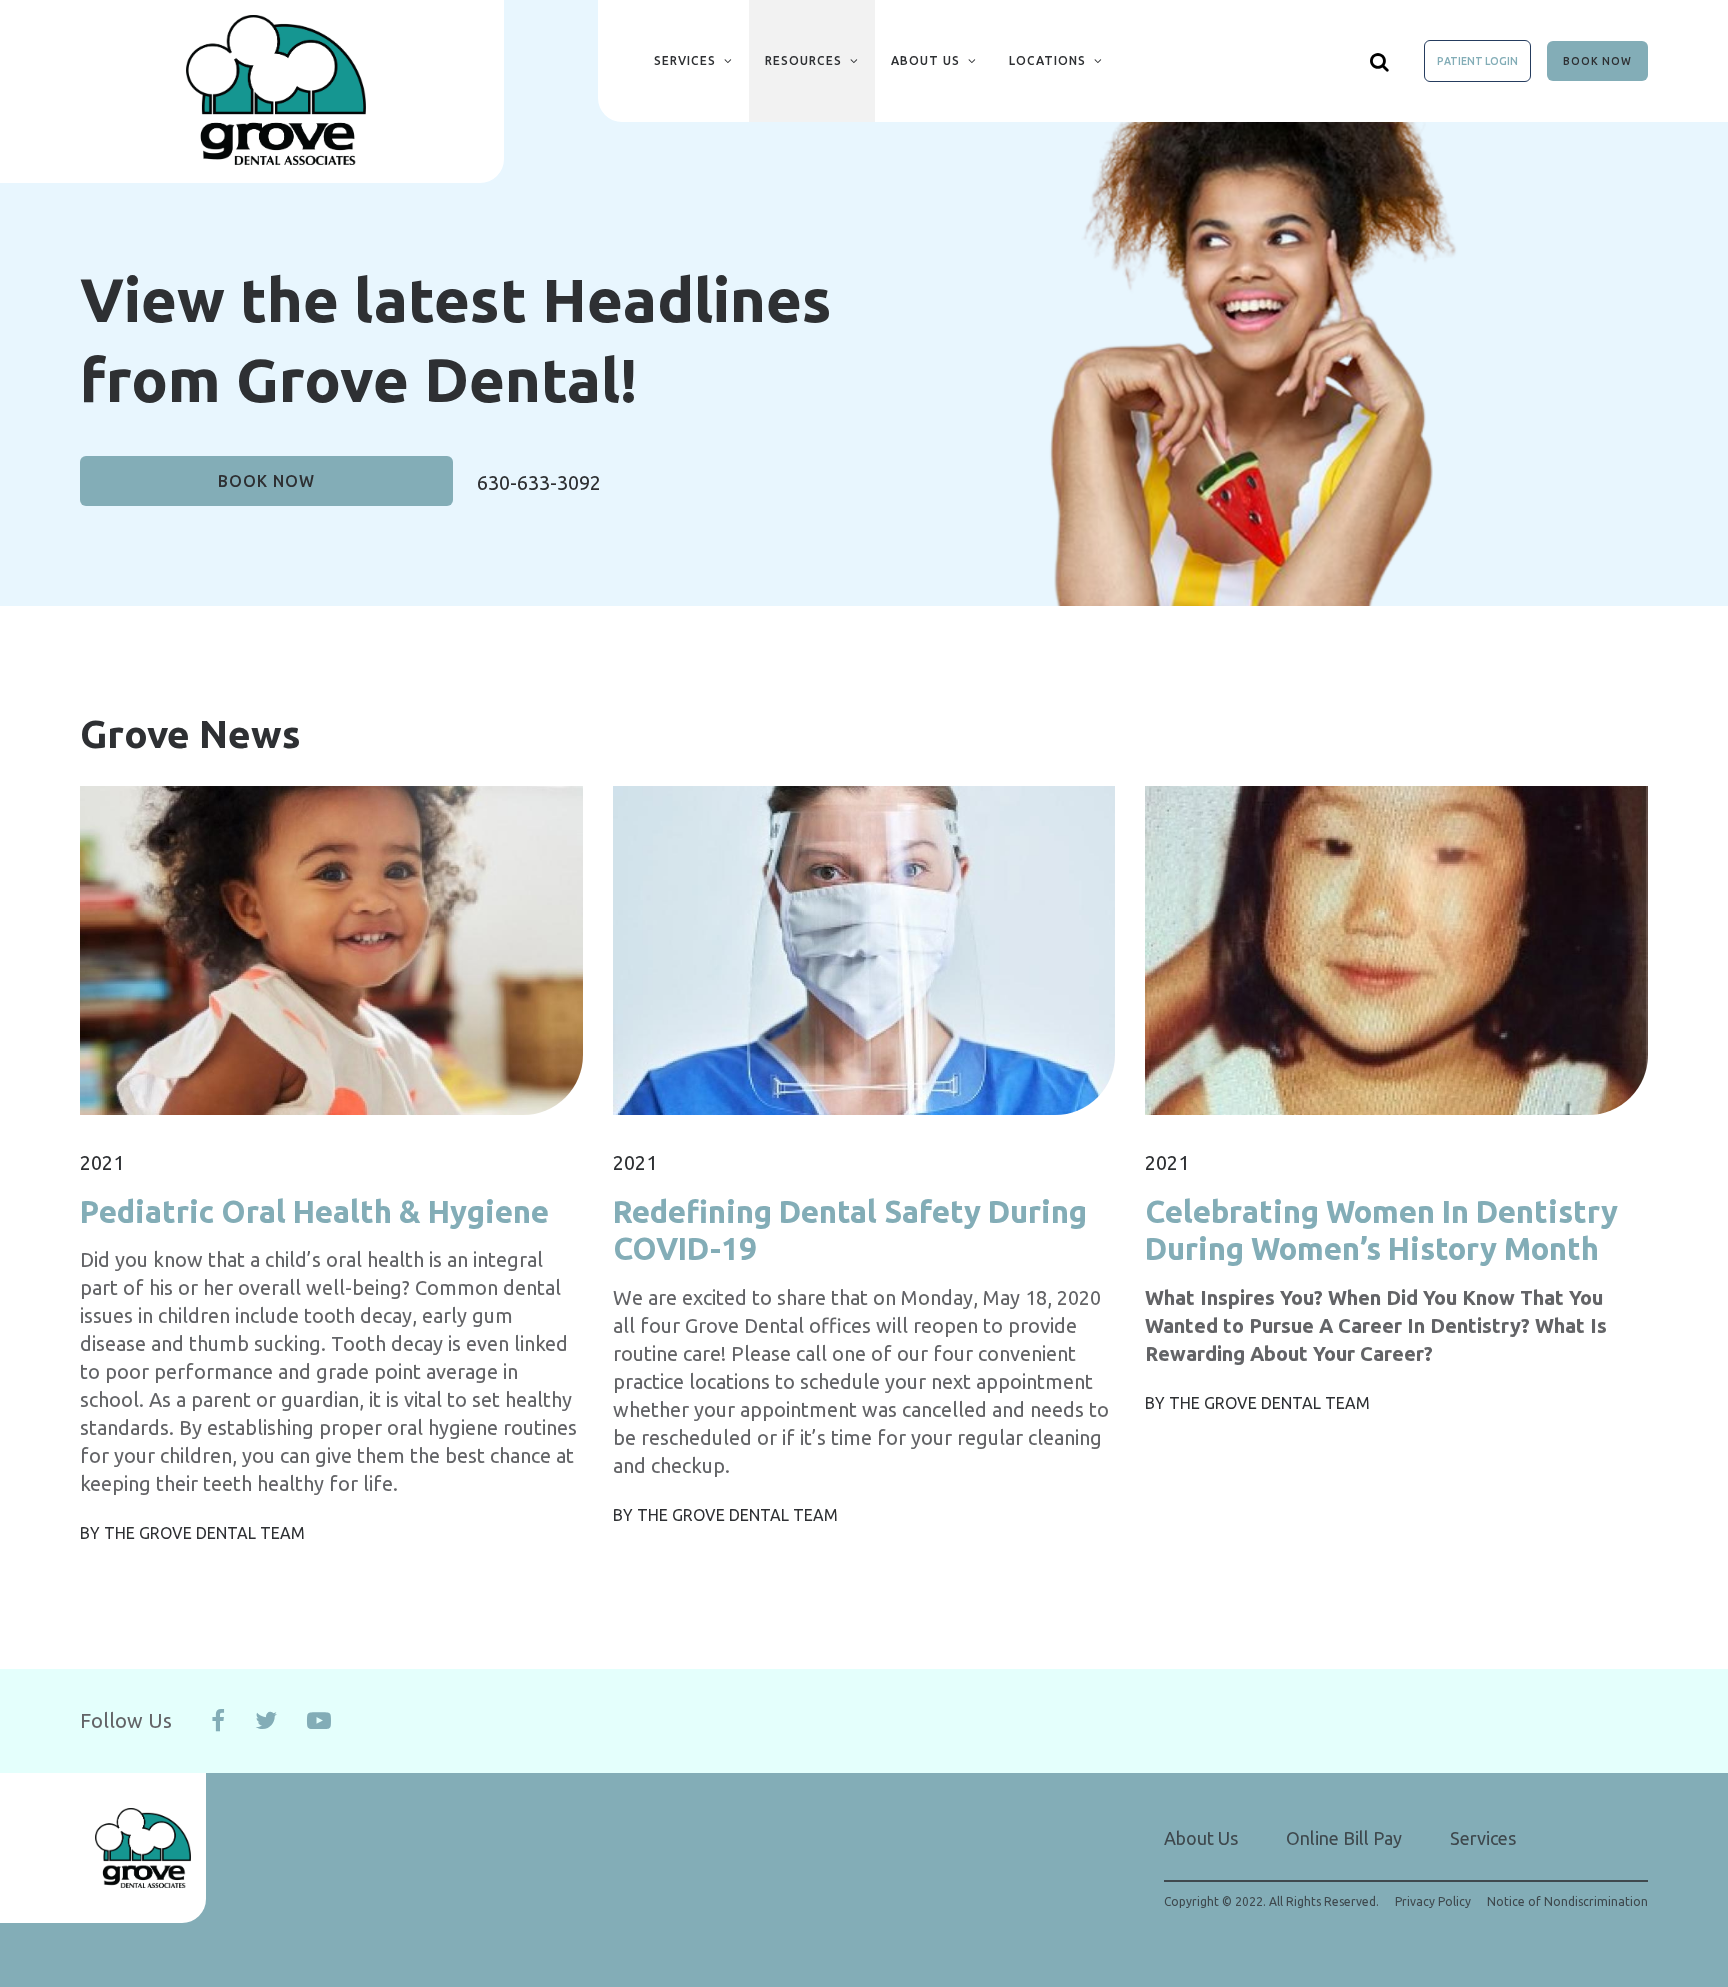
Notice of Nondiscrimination (1567, 1902)
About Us (925, 60)
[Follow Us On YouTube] (319, 1721)
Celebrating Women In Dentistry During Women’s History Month (1381, 1230)
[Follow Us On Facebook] (218, 1721)
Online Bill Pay (1344, 1838)
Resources (803, 60)
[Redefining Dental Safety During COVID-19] (864, 936)
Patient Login (1477, 61)
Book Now (1597, 61)
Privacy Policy (1433, 1902)
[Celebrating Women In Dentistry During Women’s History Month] (1396, 936)
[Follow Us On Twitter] (266, 1721)
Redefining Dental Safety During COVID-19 (850, 1230)
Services (685, 60)
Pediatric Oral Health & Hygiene (314, 1211)
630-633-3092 (539, 482)
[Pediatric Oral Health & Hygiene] (331, 936)
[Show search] (1380, 61)
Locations (1047, 60)
